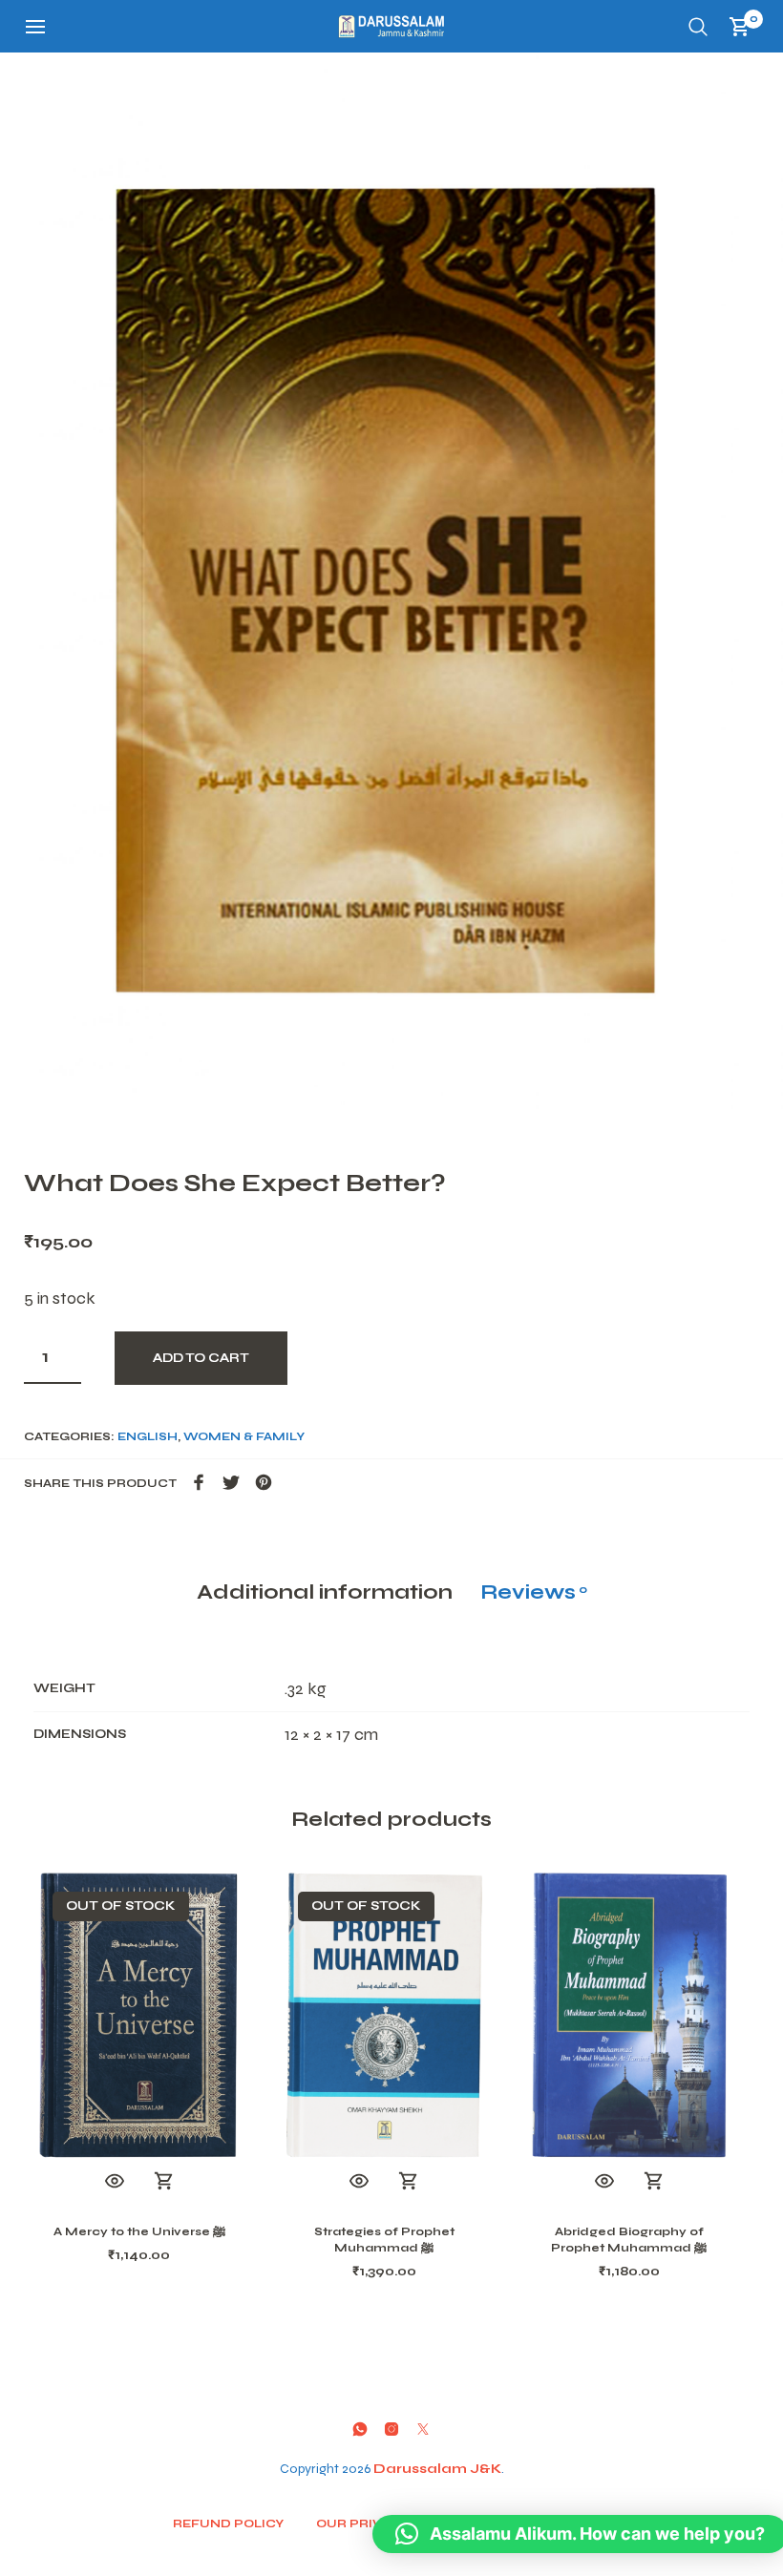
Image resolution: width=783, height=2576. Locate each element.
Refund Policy (228, 2524)
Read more (164, 2182)
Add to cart (201, 1358)
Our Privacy (361, 2524)
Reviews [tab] (534, 1592)
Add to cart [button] (654, 2182)
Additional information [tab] (325, 1592)
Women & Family (244, 1436)
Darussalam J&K (437, 2469)
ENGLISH (148, 1436)
